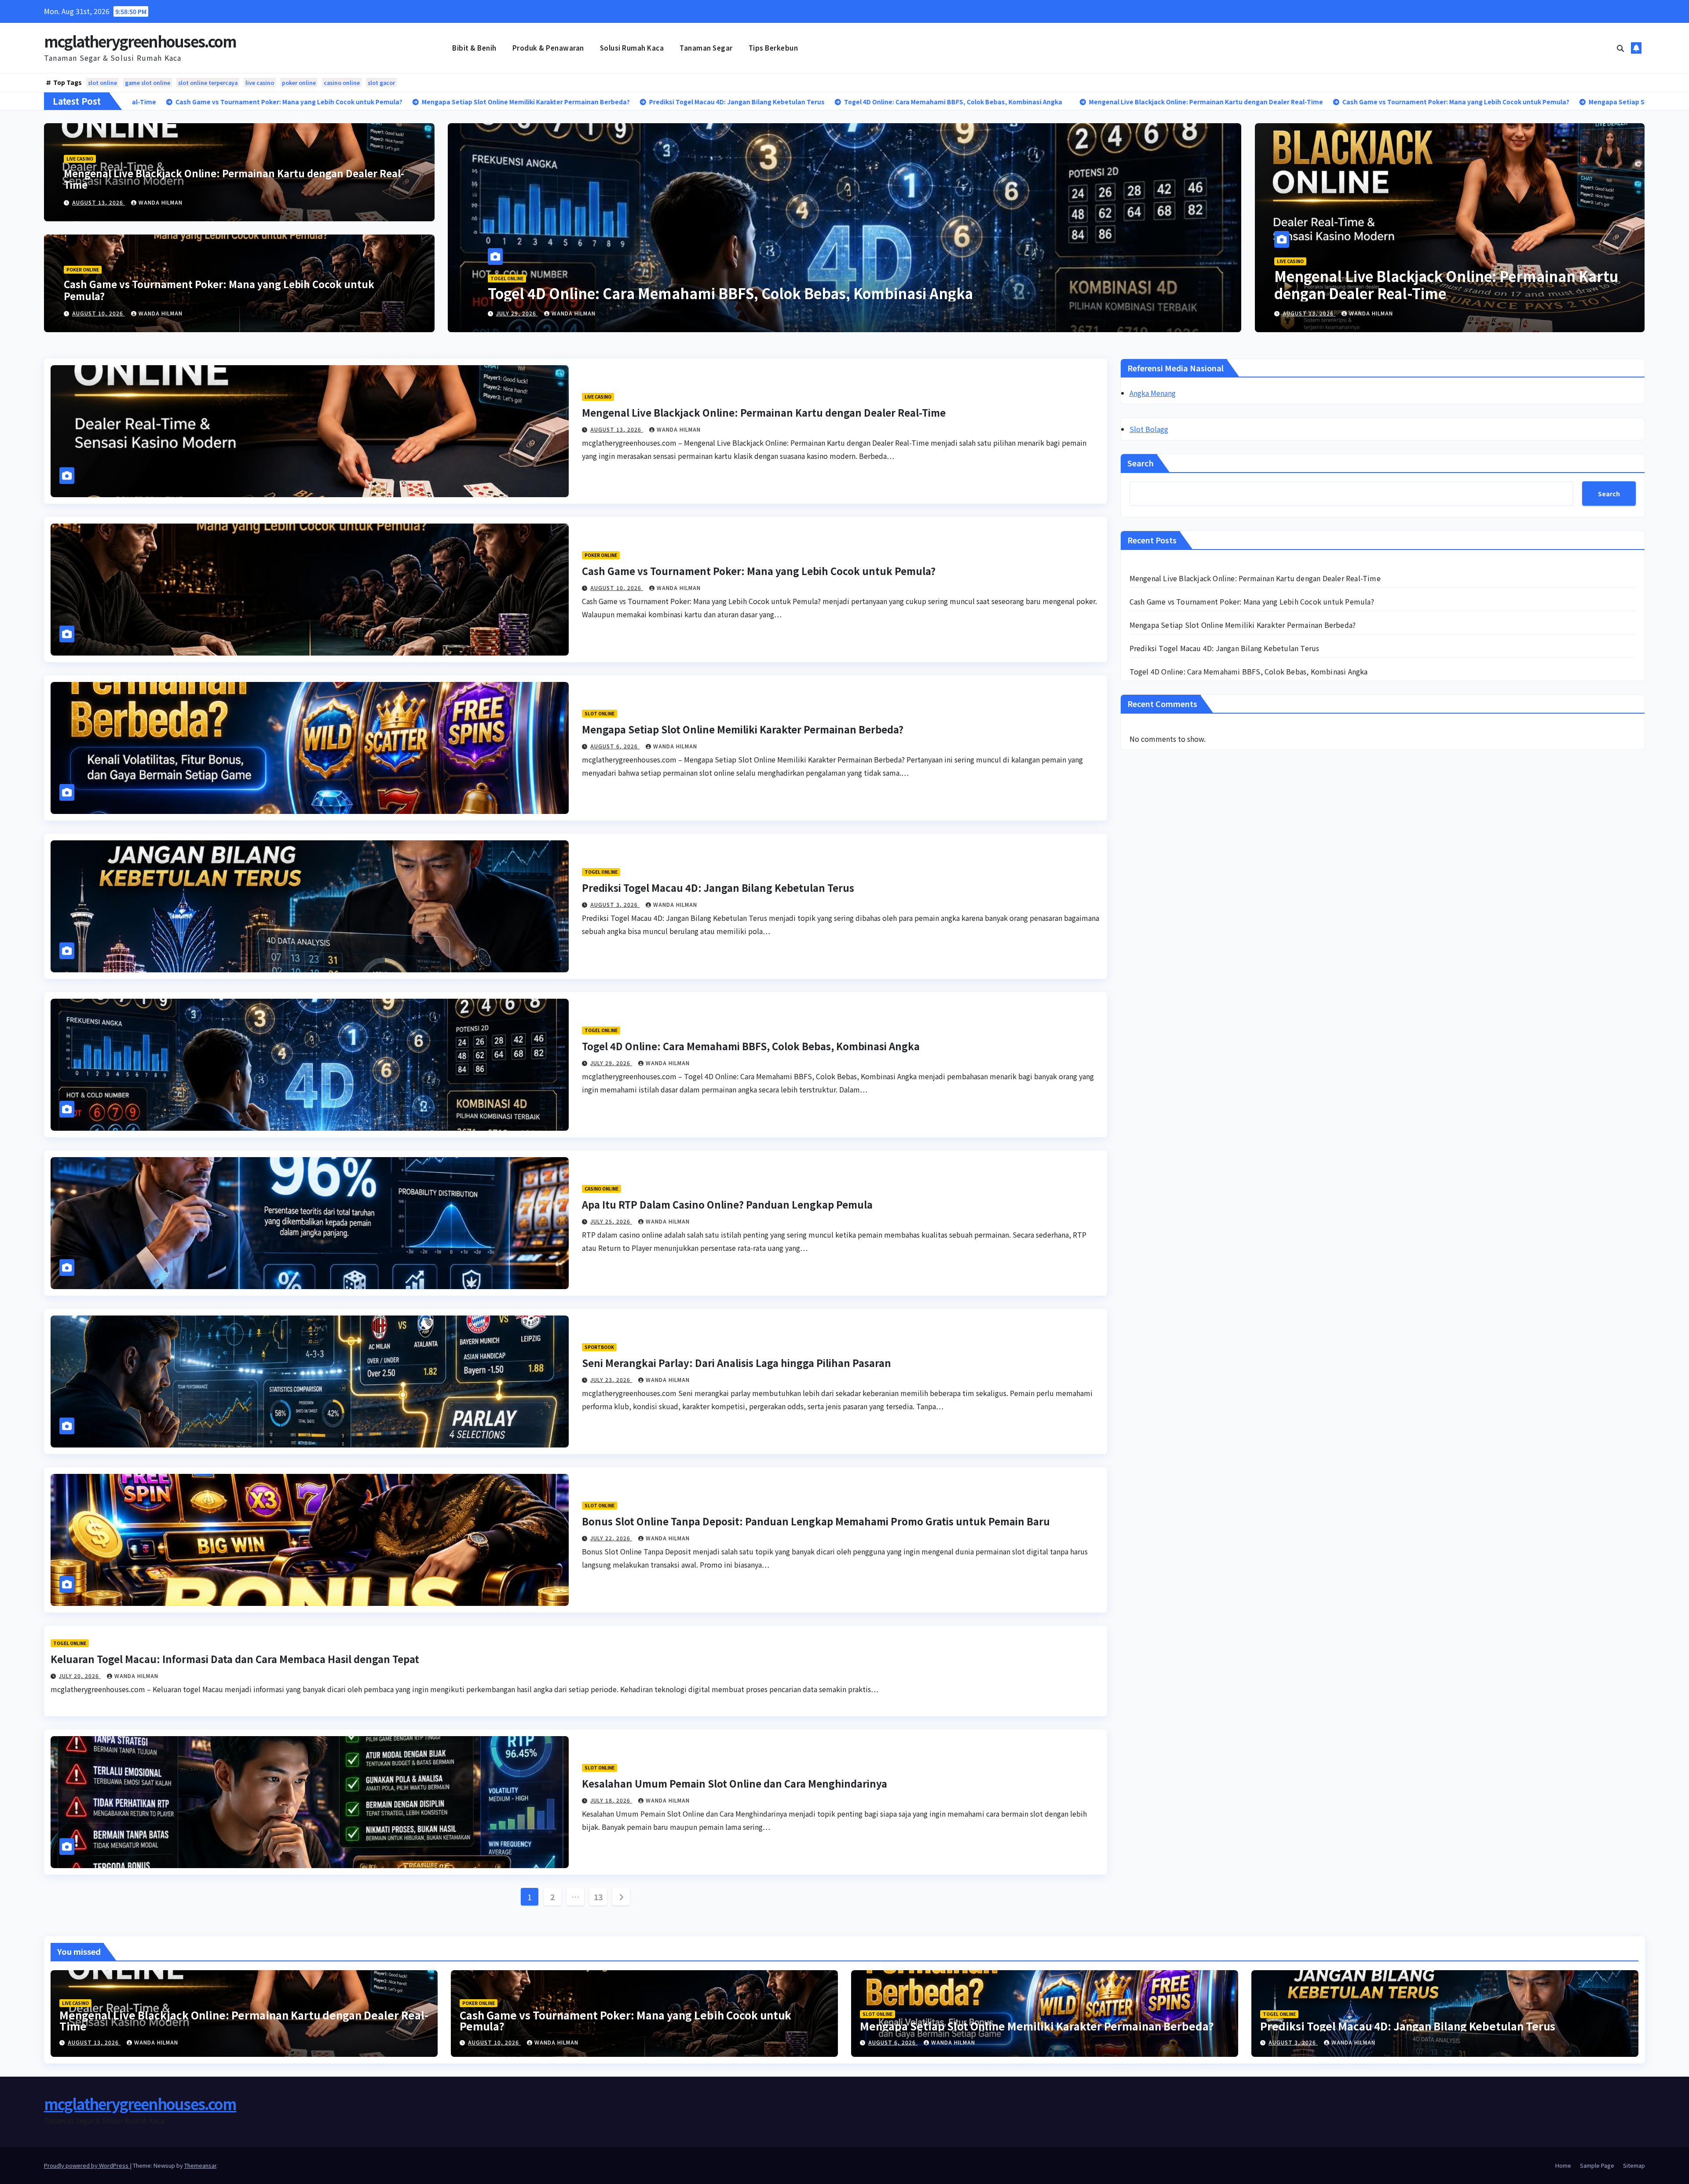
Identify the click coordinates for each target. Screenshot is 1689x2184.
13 (598, 1897)
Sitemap (1634, 2165)
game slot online (148, 82)
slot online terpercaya (208, 82)
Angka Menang (1153, 393)
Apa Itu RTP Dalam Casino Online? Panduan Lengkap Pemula (727, 1204)
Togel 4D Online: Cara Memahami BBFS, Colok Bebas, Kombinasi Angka (751, 1046)
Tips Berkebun (773, 48)
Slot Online (505, 278)
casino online (342, 82)
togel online (601, 872)
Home (1563, 2165)
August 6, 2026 (521, 313)
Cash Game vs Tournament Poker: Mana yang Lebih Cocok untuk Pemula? (219, 289)
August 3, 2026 (615, 904)
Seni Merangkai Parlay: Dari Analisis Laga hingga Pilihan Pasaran (737, 1363)
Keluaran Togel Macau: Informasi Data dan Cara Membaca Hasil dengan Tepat (235, 1659)
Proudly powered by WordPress (87, 2165)
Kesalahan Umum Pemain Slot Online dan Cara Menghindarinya (735, 1783)
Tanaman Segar (706, 48)
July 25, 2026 (611, 1221)
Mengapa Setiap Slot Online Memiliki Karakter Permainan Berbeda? (720, 293)
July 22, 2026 (611, 1538)
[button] (1620, 48)
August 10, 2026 (99, 313)
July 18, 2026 (611, 1800)
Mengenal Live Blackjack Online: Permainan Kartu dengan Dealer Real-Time (234, 179)
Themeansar (200, 2165)
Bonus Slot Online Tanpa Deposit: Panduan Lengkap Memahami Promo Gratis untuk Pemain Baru (816, 1521)
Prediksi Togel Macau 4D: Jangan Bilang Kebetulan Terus (718, 887)
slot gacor (381, 82)
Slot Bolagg (1149, 429)
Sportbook (599, 1347)
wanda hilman (161, 202)
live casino (260, 82)
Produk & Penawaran (548, 48)
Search (1141, 463)
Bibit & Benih (474, 48)
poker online (299, 82)
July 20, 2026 (80, 1676)
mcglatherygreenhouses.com (140, 41)
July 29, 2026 (611, 1063)
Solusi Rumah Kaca (632, 48)
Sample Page (1597, 2165)
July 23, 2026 (611, 1380)
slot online (102, 82)
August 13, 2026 (99, 202)
